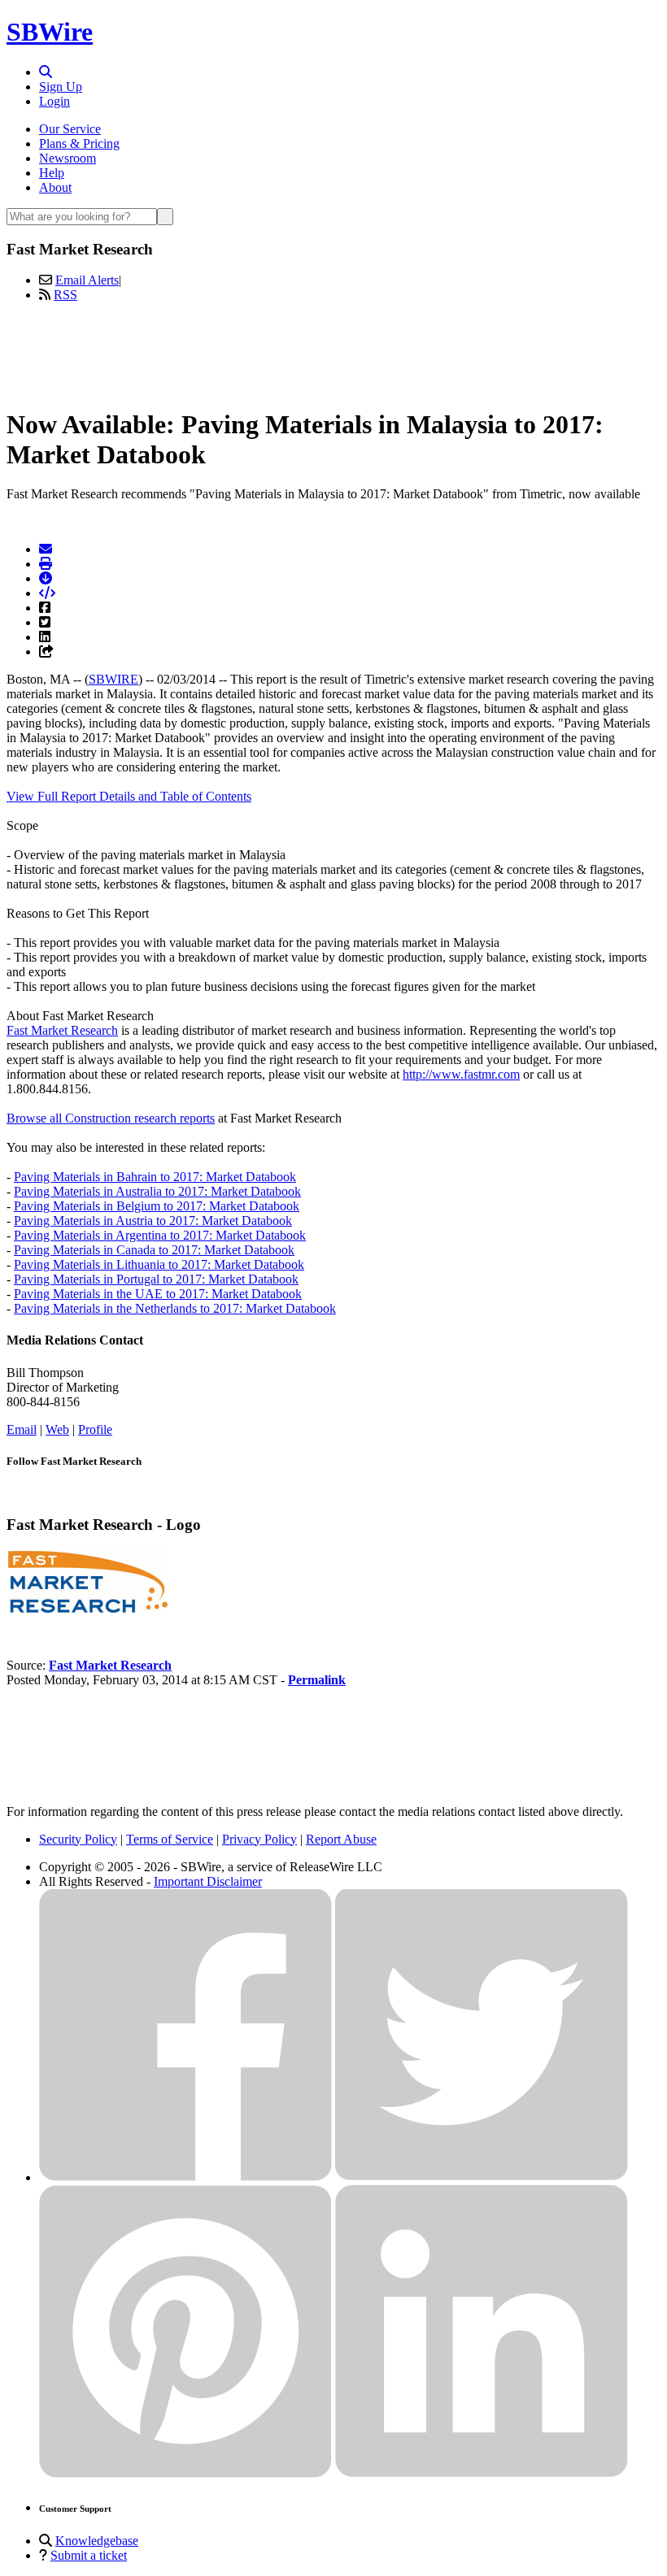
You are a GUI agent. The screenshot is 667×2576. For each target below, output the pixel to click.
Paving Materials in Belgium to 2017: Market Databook (157, 1206)
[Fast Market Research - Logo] (88, 1610)
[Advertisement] (333, 352)
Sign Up (61, 87)
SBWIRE (113, 679)
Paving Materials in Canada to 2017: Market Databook (154, 1250)
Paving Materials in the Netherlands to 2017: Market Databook (175, 1308)
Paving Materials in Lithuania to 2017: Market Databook (159, 1264)
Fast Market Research (62, 1030)
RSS (65, 295)
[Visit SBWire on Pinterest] (185, 2473)
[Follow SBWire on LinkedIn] (482, 2473)
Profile (95, 1429)
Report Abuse (341, 1839)
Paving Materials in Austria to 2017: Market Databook (153, 1221)
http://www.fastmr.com (461, 1074)
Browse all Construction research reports (111, 1118)
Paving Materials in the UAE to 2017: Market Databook (158, 1294)
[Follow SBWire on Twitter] (482, 2177)
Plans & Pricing (79, 143)
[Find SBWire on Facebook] (185, 2177)
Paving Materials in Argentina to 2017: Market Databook (160, 1235)
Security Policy (78, 1839)
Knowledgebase (97, 2541)
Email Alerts (87, 280)
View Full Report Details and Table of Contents (129, 796)
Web (57, 1429)
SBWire (50, 32)
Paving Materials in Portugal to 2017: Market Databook (156, 1279)
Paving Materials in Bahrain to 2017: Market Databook (155, 1177)
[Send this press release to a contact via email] (46, 549)
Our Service (70, 129)
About (55, 187)
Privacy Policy (259, 1839)
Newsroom (68, 158)
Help (52, 173)
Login (54, 101)
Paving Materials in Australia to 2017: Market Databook (157, 1191)
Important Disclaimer (208, 1881)
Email (22, 1429)
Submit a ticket (89, 2555)
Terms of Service (170, 1839)
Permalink (317, 1680)
